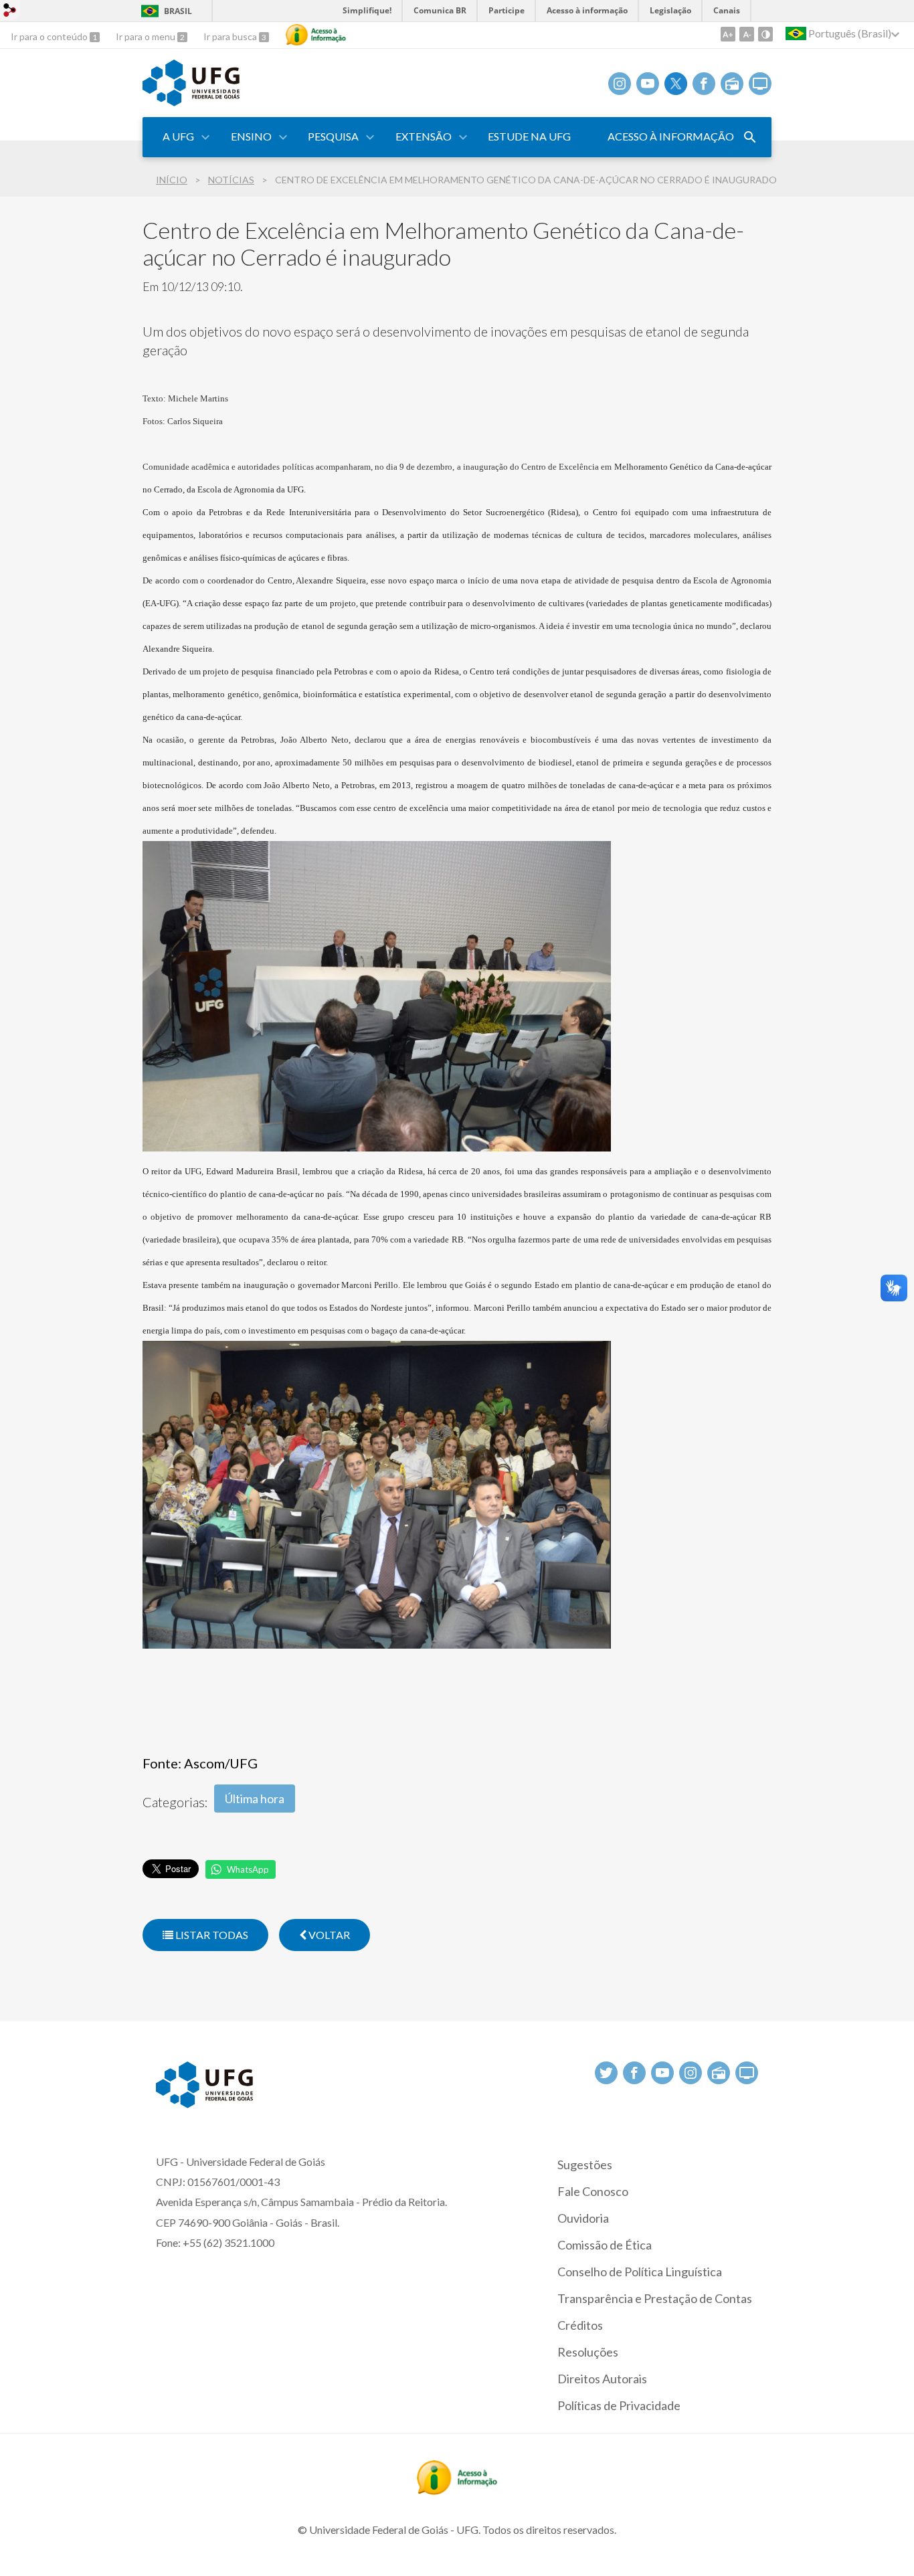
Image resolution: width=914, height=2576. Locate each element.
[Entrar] (10, 12)
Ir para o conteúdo (50, 36)
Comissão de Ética (605, 2245)
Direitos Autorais (602, 2379)
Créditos (580, 2325)
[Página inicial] (191, 102)
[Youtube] (648, 84)
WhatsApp (248, 1869)
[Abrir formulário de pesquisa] (750, 137)
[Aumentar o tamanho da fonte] (728, 34)
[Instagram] (620, 84)
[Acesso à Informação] (316, 35)
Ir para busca (231, 36)
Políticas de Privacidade (619, 2405)
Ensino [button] (251, 136)
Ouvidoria (583, 2218)
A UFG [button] (178, 136)
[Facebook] (704, 84)
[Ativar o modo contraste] (765, 34)
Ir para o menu (147, 36)
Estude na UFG (529, 136)
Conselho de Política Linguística (640, 2272)
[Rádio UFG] (732, 84)
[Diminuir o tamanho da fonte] (747, 34)
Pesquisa (333, 136)
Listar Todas (211, 1935)
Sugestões (585, 2165)
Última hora (255, 1799)
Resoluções (588, 2352)
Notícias (231, 180)
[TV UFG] (760, 84)
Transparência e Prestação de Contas (655, 2298)
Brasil (178, 11)
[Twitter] (676, 84)
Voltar (328, 1935)
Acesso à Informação (671, 136)
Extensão (424, 136)
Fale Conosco (593, 2191)
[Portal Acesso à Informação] (457, 2490)
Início (172, 180)
